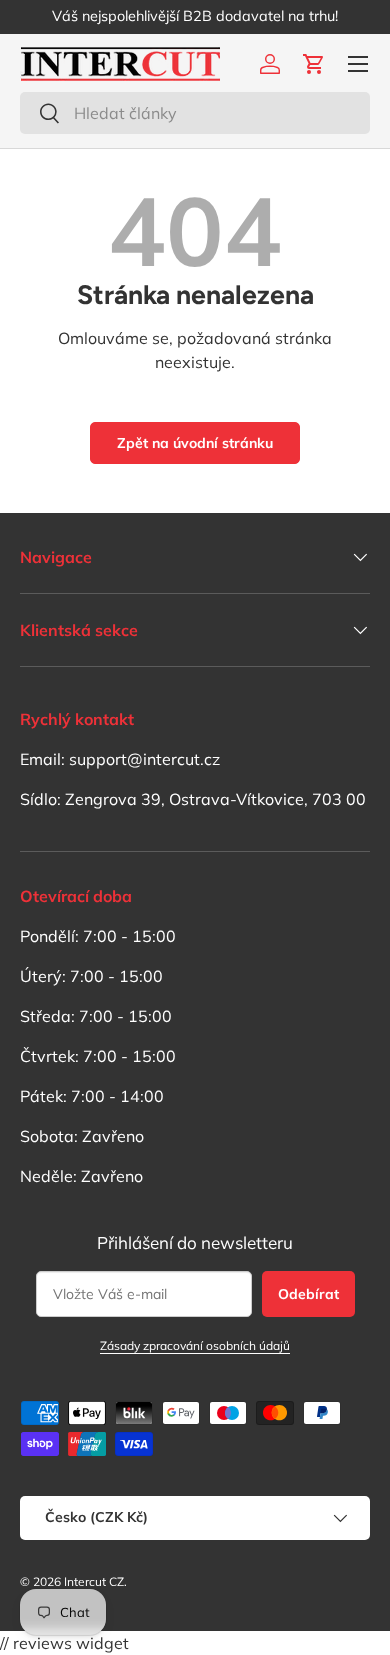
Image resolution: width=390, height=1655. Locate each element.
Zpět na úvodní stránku (195, 443)
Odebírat (308, 1294)
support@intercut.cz (144, 759)
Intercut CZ (94, 1581)
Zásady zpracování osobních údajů (195, 1345)
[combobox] (195, 113)
